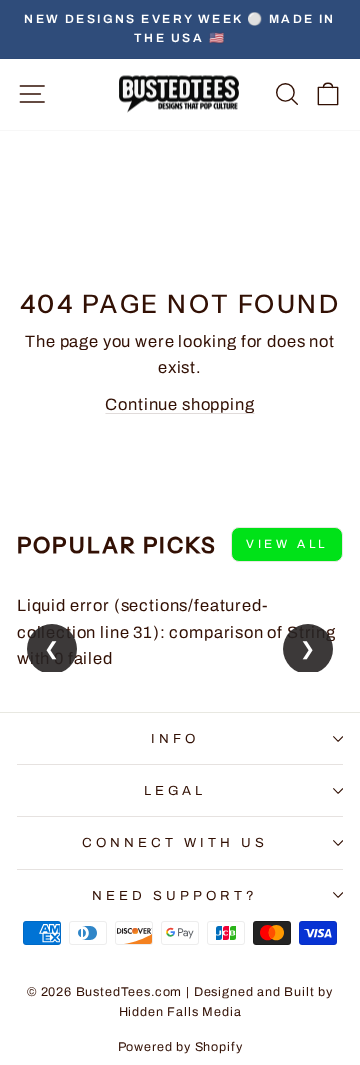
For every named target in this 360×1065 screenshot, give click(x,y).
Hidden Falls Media (180, 1012)
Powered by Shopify (180, 1047)
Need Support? (175, 895)
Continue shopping (179, 404)
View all (287, 544)
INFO (175, 738)
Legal (175, 790)
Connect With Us (175, 842)
